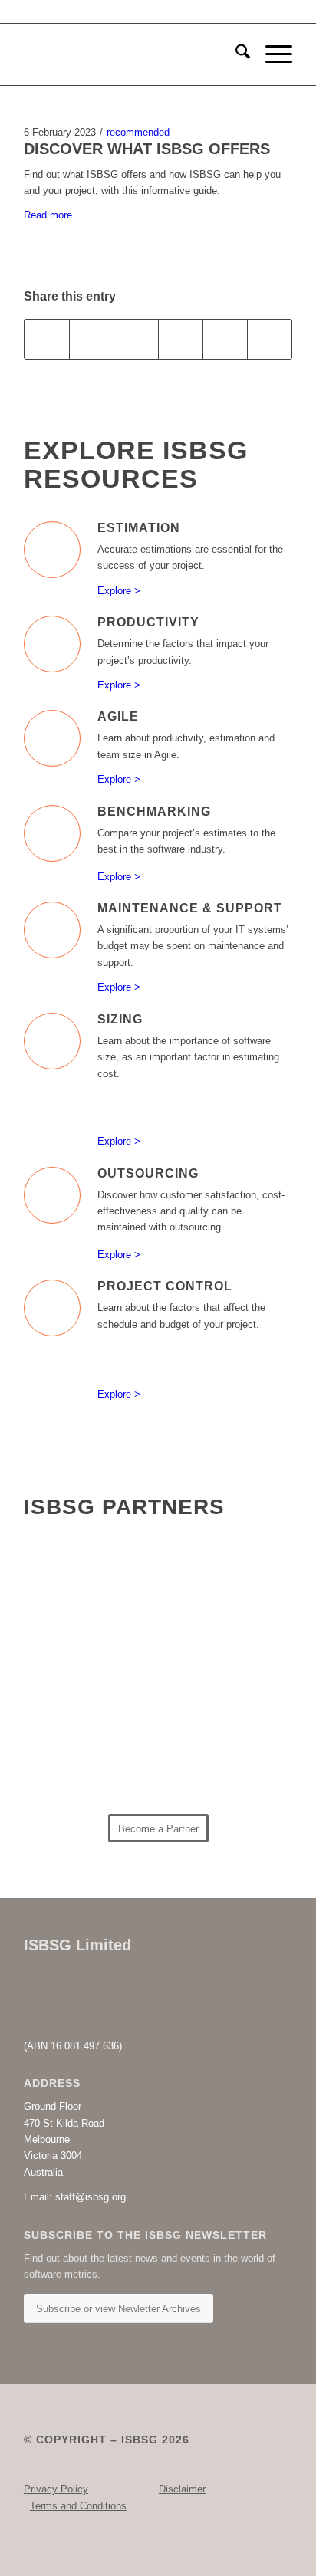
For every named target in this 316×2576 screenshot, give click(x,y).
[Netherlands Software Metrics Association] (217, 1713)
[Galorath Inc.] (88, 1768)
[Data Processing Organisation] (217, 1596)
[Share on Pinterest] (181, 339)
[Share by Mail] (270, 339)
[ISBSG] (131, 54)
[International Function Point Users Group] (217, 1655)
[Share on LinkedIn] (225, 339)
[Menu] (271, 54)
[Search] (235, 54)
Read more (48, 215)
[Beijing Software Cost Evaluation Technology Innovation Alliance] (88, 1578)
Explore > (119, 591)
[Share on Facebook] (47, 339)
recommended (138, 132)
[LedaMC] (88, 1706)
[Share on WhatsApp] (136, 339)
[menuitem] (235, 54)
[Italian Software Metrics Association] (88, 1660)
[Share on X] (92, 339)
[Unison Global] (217, 1763)
